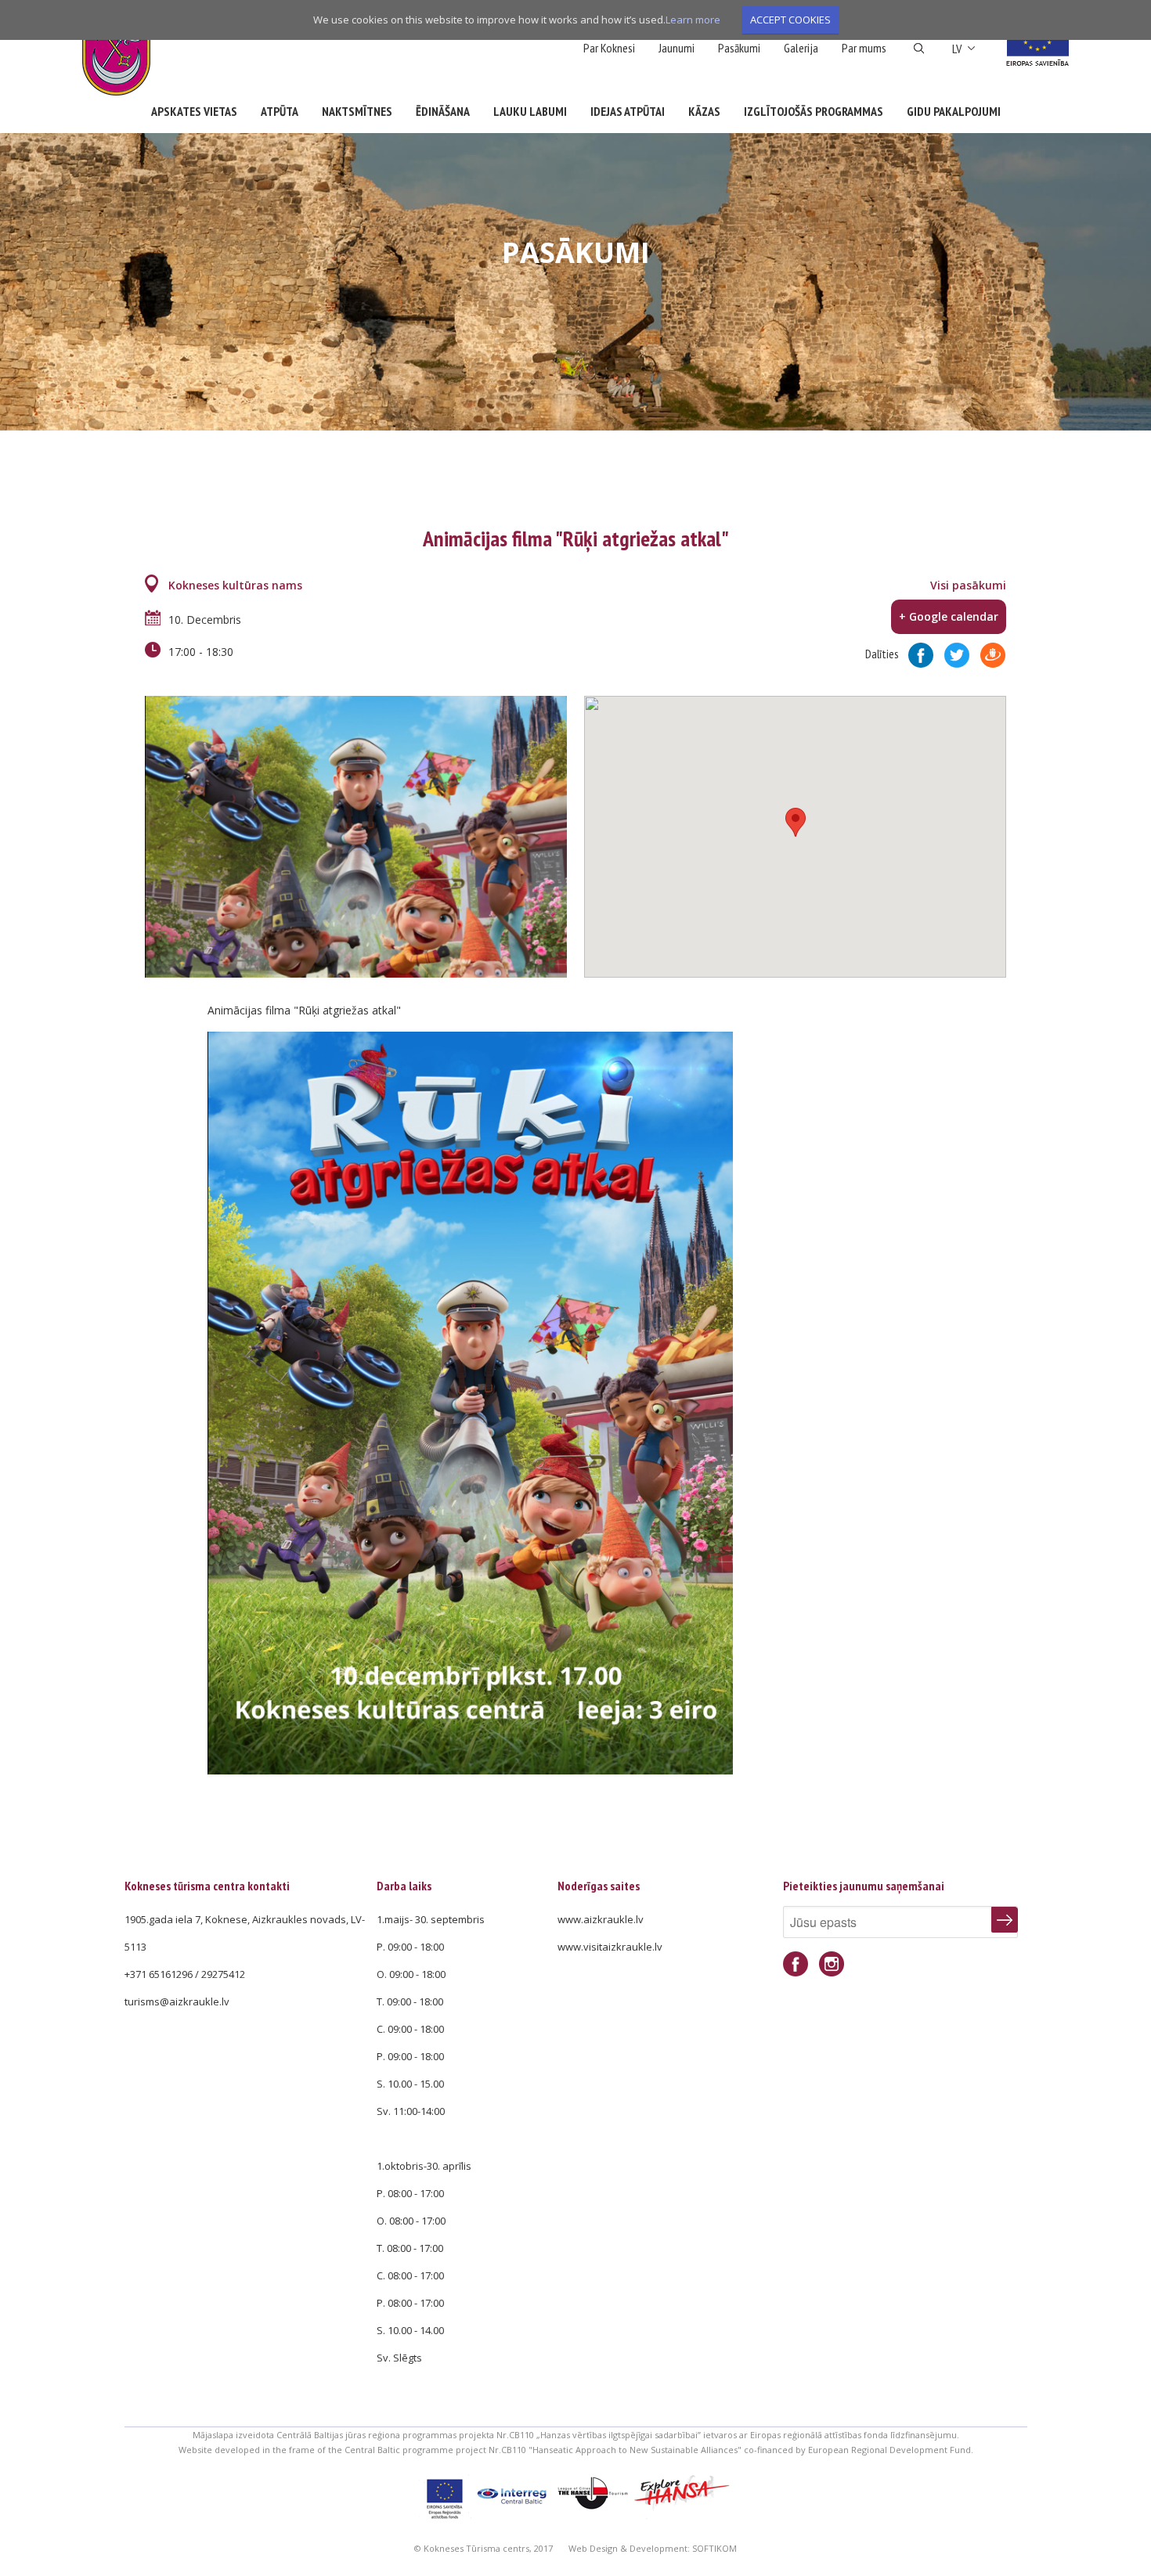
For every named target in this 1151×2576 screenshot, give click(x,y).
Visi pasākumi (968, 585)
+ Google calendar (949, 616)
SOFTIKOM (714, 2548)
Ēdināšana (443, 111)
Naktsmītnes (357, 111)
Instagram (832, 1964)
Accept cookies (790, 20)
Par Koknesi (609, 48)
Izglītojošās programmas (814, 111)
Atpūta (280, 111)
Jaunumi (677, 48)
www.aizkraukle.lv (601, 1919)
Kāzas (704, 111)
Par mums (864, 48)
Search (919, 49)
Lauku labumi (530, 111)
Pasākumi (739, 48)
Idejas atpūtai (628, 111)
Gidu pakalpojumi (954, 111)
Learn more (693, 20)
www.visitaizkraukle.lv (610, 1947)
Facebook (796, 1964)
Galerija (801, 48)
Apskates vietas (194, 111)
